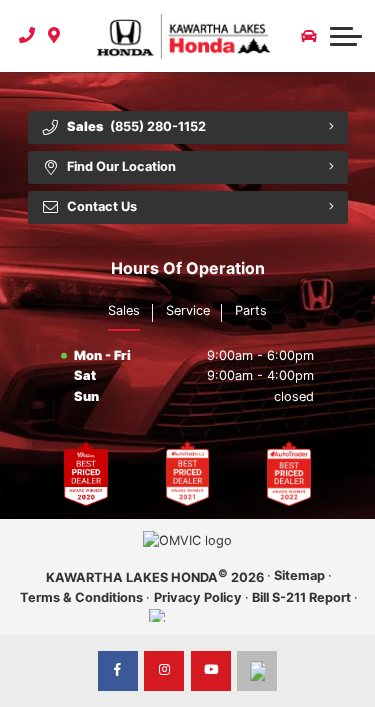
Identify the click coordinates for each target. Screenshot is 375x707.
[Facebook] (118, 671)
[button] (346, 36)
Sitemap (299, 575)
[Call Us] (27, 36)
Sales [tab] (124, 310)
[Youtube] (211, 671)
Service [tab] (188, 310)
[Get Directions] (54, 36)
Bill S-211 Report (301, 597)
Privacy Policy (198, 597)
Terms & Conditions (81, 597)
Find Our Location (121, 166)
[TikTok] (257, 671)
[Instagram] (164, 671)
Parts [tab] (251, 310)
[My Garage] (309, 36)
